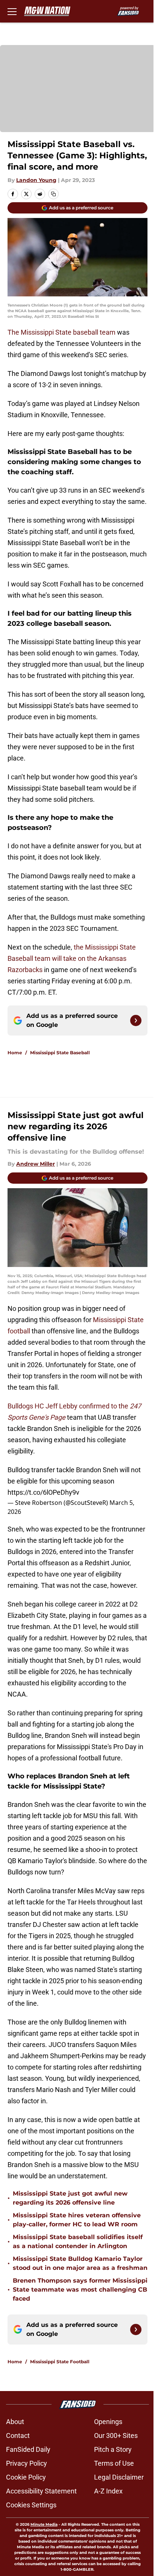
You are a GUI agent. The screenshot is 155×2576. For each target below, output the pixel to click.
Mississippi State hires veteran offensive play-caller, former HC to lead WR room (77, 2220)
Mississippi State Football (60, 2362)
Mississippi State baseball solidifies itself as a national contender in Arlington (78, 2242)
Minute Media (44, 2524)
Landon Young (36, 180)
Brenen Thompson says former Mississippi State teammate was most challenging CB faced (80, 2290)
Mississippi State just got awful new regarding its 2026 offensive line (70, 2198)
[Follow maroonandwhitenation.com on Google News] (136, 1020)
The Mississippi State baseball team (62, 332)
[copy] (53, 194)
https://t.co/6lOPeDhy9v (43, 1492)
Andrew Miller (36, 1164)
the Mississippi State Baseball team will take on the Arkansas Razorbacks (72, 958)
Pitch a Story (113, 2449)
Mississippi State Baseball (60, 1053)
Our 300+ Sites (116, 2435)
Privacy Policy (27, 2463)
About (15, 2422)
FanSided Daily (28, 2449)
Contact (18, 2435)
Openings (108, 2422)
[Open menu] (12, 11)
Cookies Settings (31, 2505)
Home (15, 1053)
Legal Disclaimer (119, 2477)
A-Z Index (108, 2491)
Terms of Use (114, 2463)
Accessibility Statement (41, 2491)
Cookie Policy (26, 2477)
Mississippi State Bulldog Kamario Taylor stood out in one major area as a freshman (80, 2263)
